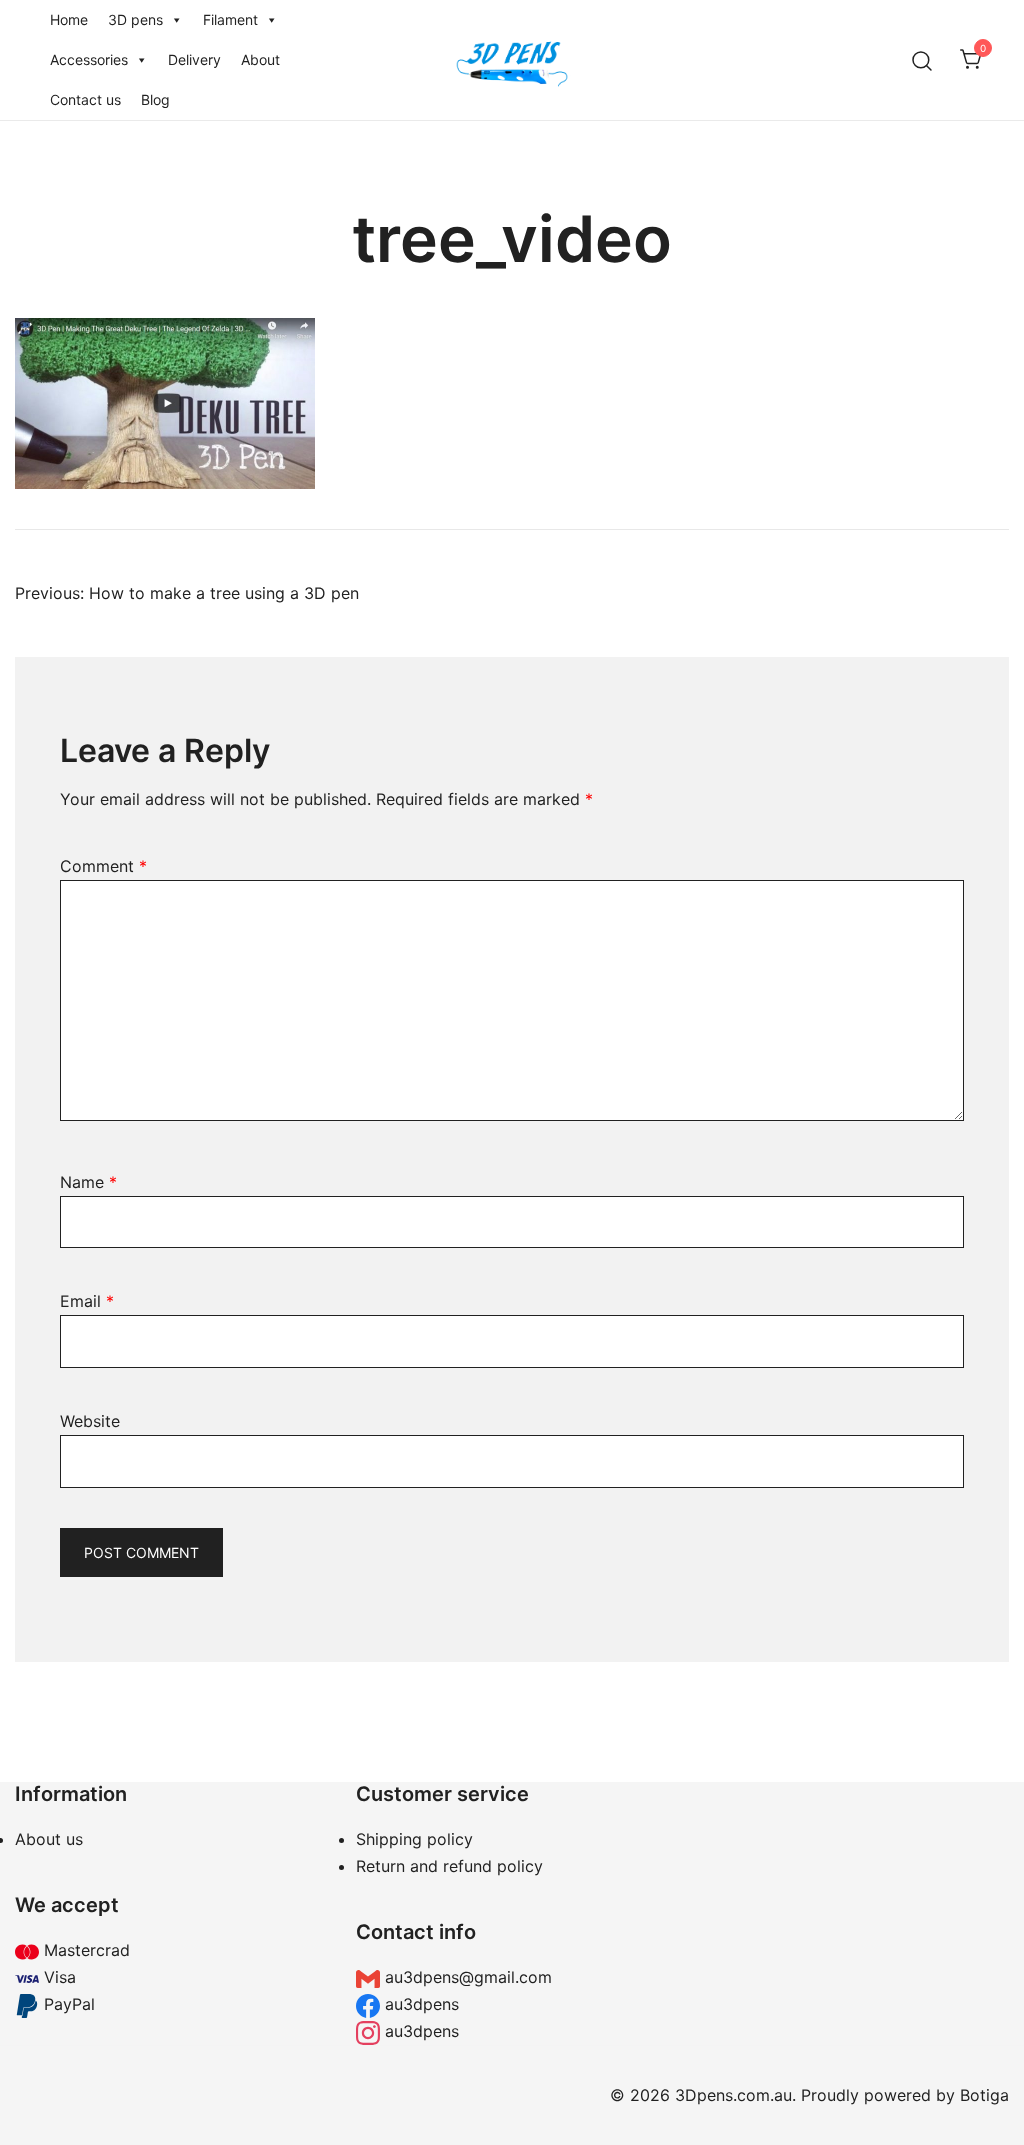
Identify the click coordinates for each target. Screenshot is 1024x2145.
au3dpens (419, 2004)
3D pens (135, 19)
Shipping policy (414, 1839)
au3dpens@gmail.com (466, 1977)
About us (49, 1839)
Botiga (984, 2095)
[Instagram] (853, 1913)
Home (69, 19)
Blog (155, 99)
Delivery (194, 59)
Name (88, 1182)
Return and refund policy (449, 1866)
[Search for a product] (922, 59)
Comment (103, 866)
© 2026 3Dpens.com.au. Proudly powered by (785, 2095)
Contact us (85, 99)
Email (87, 1301)
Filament (230, 19)
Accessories (89, 59)
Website (90, 1421)
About (260, 59)
